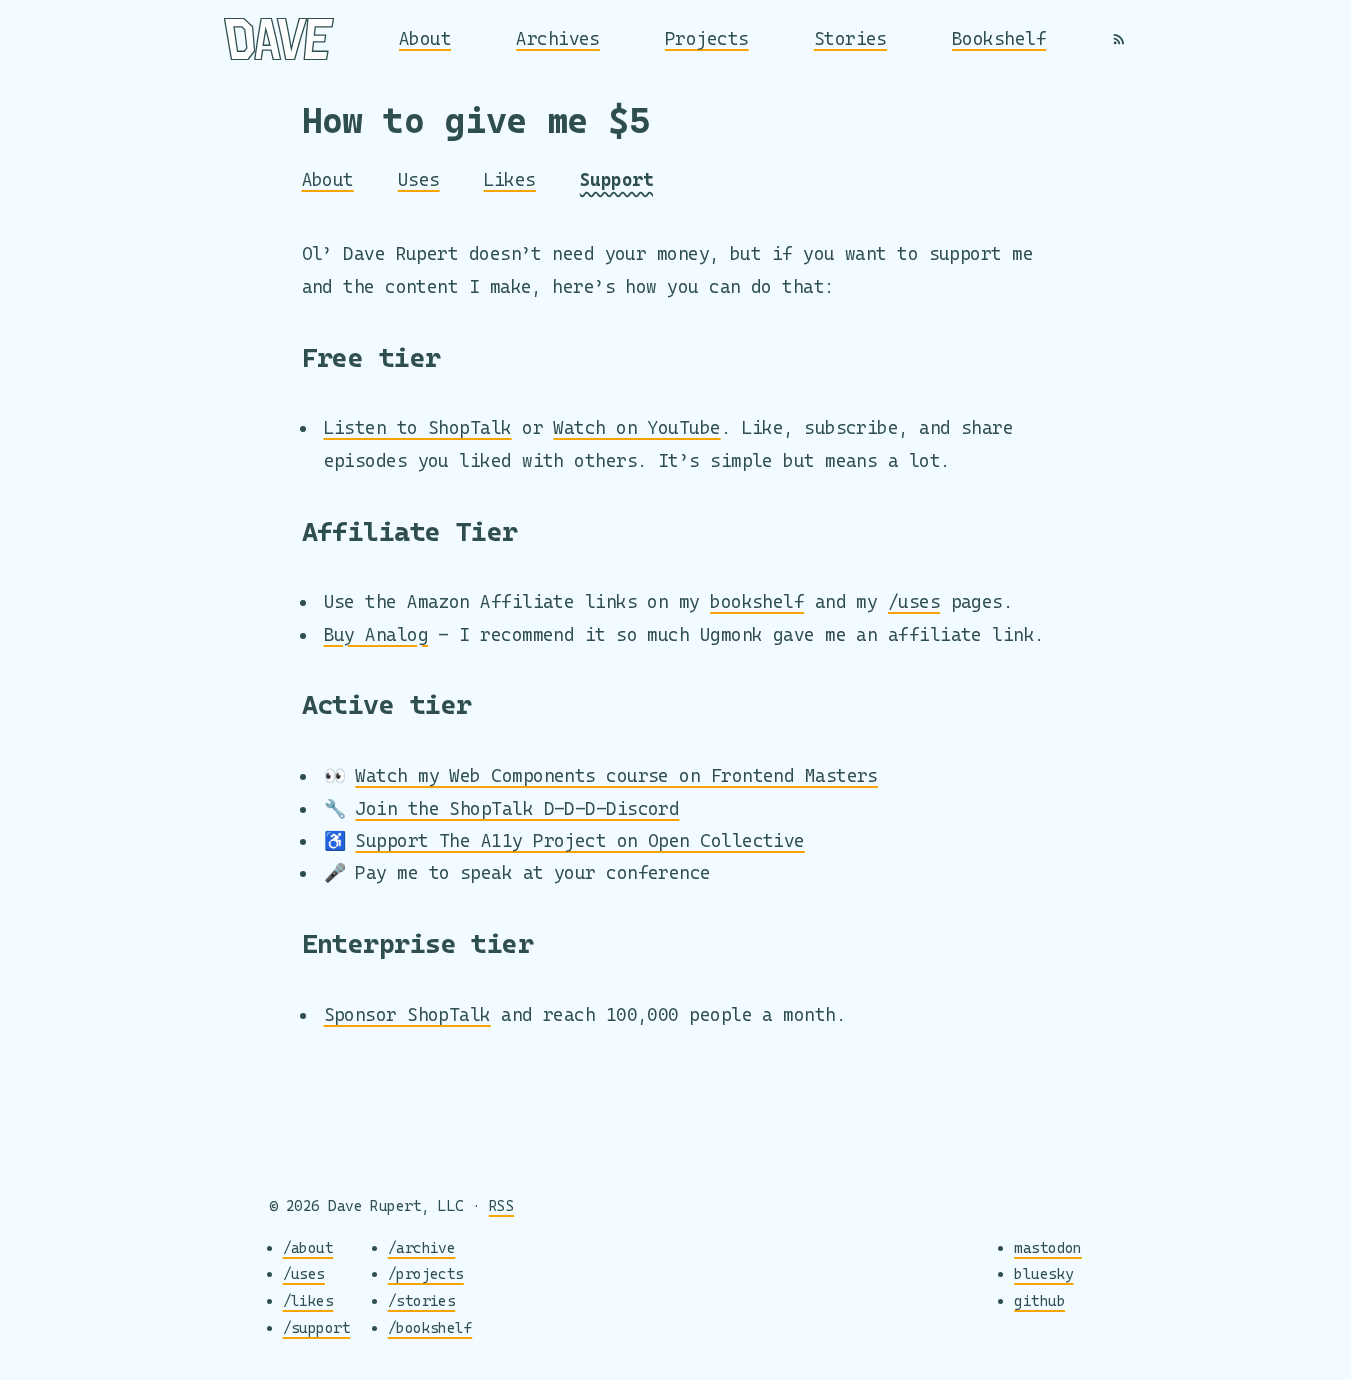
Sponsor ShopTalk (407, 1014)
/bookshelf (430, 1327)
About (425, 38)
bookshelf (757, 601)
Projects (707, 38)
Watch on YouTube (636, 427)
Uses (419, 179)
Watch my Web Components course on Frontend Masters (616, 775)
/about (308, 1247)
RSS (501, 1205)
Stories (850, 38)
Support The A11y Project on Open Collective (579, 840)
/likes (308, 1300)
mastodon (1048, 1247)
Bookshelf (999, 38)
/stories (422, 1300)
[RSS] (1119, 39)
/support (317, 1327)
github (1039, 1300)
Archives (558, 38)
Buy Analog (376, 634)
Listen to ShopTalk (418, 427)
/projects (426, 1273)
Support (616, 179)
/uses (914, 601)
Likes (510, 179)
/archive (422, 1247)
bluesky (1043, 1273)
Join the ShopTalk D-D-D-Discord (517, 808)
